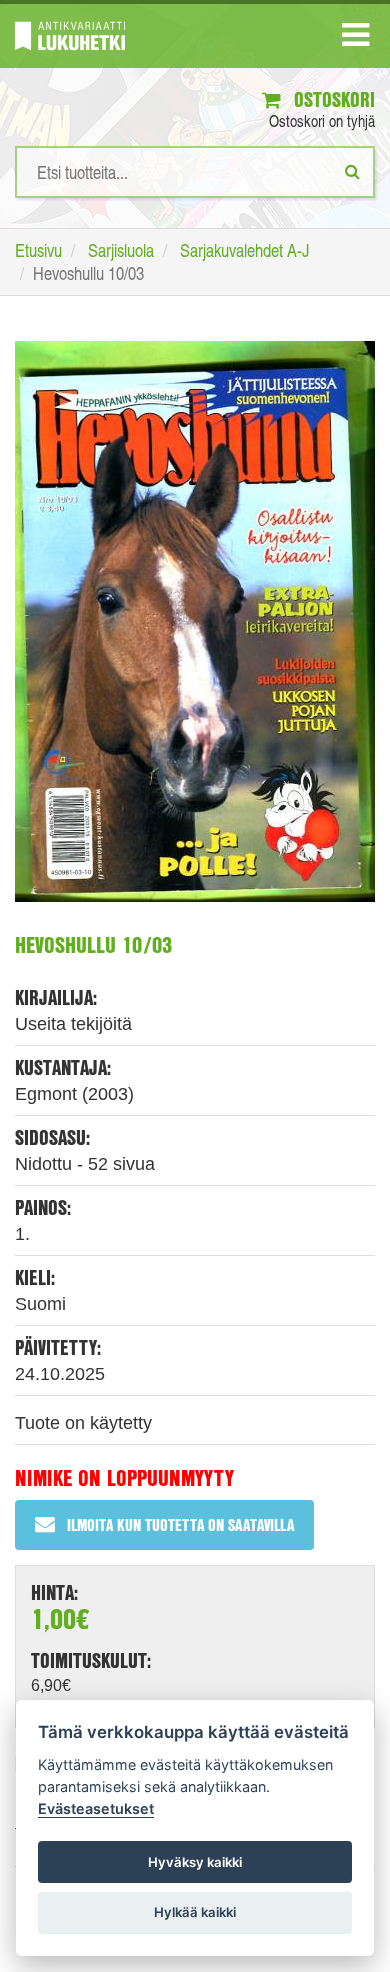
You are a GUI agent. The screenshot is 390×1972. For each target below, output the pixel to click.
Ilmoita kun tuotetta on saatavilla (180, 1524)
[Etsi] (352, 171)
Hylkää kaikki (195, 1912)
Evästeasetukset (96, 1808)
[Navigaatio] (355, 39)
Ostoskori (332, 99)
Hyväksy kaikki (195, 1862)
